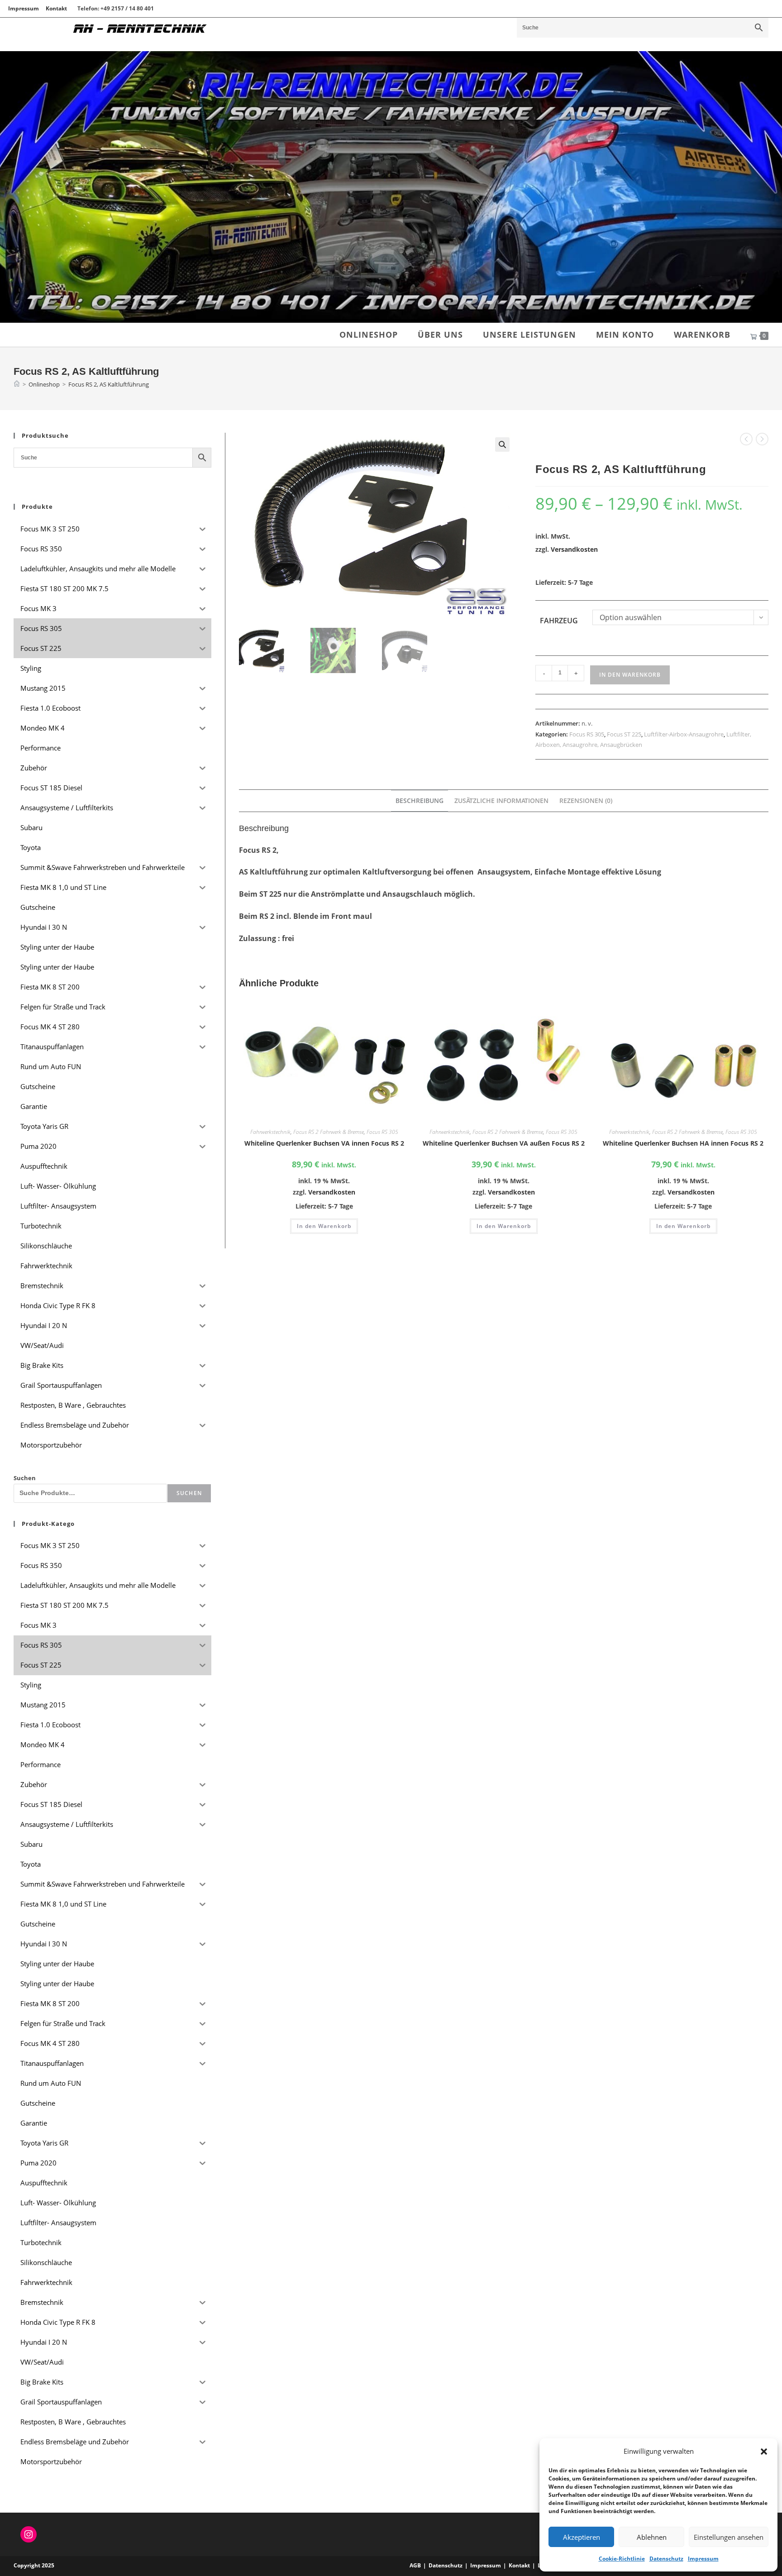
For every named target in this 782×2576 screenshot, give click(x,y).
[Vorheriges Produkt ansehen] (746, 439)
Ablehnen (652, 2537)
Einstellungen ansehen (729, 2537)
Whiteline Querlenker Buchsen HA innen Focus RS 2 (683, 1143)
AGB (415, 2565)
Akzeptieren (582, 2537)
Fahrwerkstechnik (270, 1132)
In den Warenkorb (630, 675)
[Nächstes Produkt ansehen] (762, 439)
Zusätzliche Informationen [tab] (501, 801)
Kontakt (56, 8)
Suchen (25, 1478)
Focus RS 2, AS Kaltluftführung (109, 384)
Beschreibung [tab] (420, 801)
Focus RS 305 (587, 734)
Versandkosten (574, 549)
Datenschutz (666, 2559)
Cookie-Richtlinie (622, 2559)
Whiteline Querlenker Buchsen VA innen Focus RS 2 (324, 1143)
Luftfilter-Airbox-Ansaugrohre (684, 734)
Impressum (703, 2559)
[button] (764, 2452)
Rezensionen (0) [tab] (586, 801)
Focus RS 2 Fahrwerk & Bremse (329, 1132)
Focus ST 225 (624, 734)
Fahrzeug (559, 621)
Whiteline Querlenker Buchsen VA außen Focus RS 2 (504, 1143)
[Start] (17, 384)
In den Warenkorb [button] (324, 1226)
